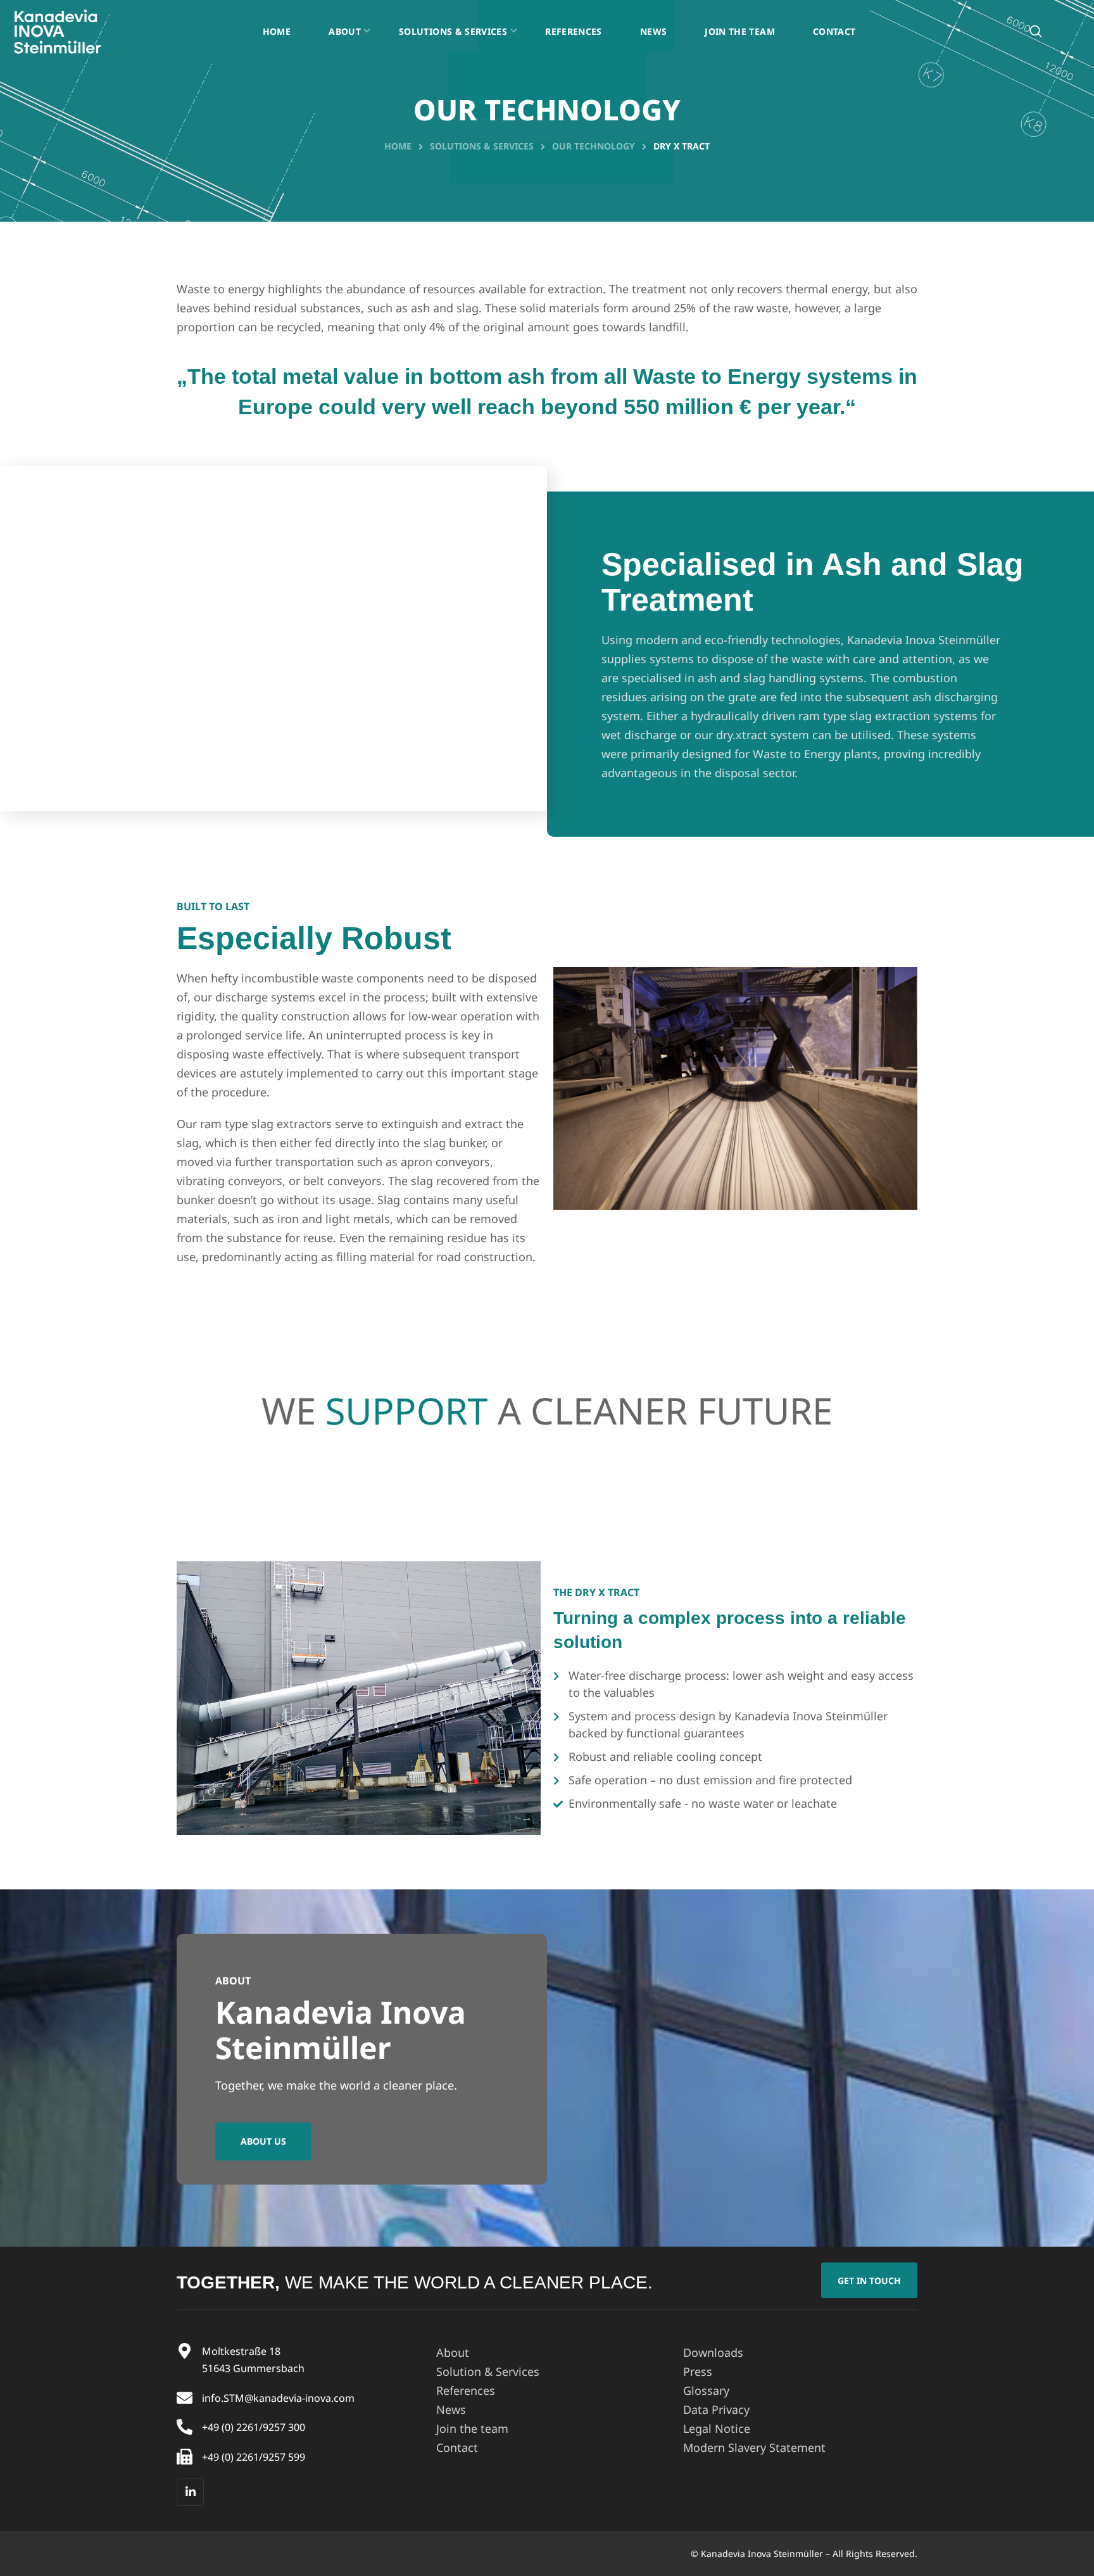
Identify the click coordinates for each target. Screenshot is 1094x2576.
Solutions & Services (482, 146)
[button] (1036, 31)
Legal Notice (717, 2428)
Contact (457, 2447)
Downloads (713, 2352)
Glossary (706, 2390)
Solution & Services (488, 2371)
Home (398, 146)
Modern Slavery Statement (754, 2447)
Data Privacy (716, 2409)
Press (698, 2371)
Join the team (472, 2428)
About (453, 2352)
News (451, 2409)
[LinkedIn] (190, 2492)
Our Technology (594, 146)
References (466, 2390)
